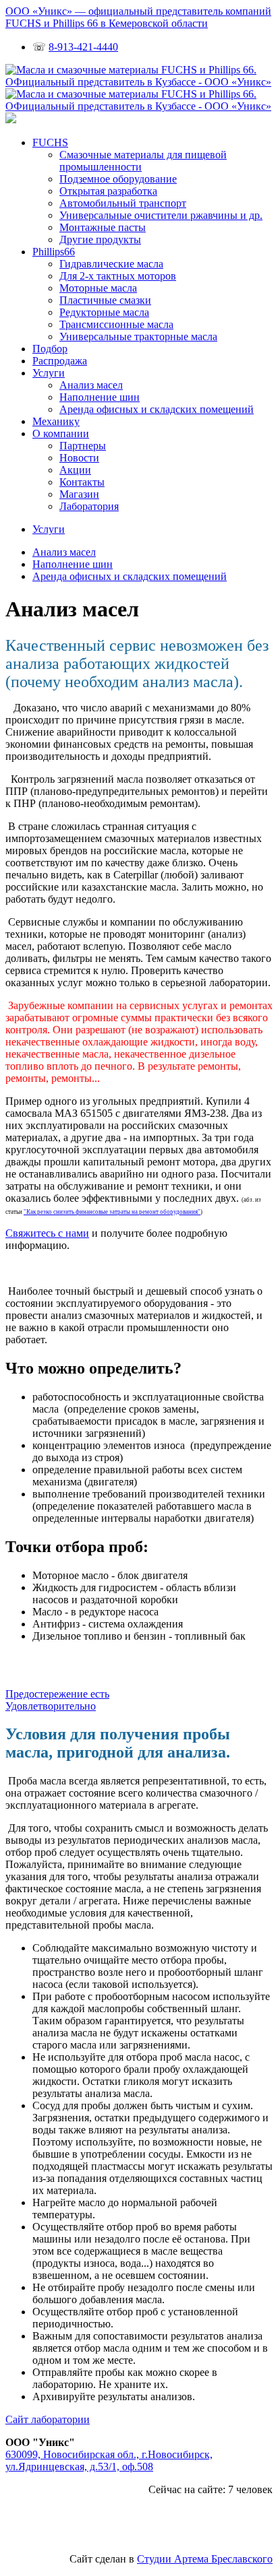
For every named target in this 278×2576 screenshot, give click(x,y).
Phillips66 (54, 252)
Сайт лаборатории (48, 2419)
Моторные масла (98, 288)
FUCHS (50, 142)
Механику (56, 421)
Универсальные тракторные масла (138, 336)
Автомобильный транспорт (123, 203)
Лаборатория (89, 506)
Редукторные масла (104, 312)
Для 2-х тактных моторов (118, 276)
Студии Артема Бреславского (205, 2559)
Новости (79, 458)
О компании (61, 433)
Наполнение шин (100, 397)
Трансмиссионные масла (116, 324)
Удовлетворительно (51, 1706)
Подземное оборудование (118, 179)
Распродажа (60, 361)
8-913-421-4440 (83, 47)
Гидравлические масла (111, 264)
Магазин (79, 494)
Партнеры (83, 446)
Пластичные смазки (105, 300)
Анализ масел (91, 385)
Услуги (49, 373)
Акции (75, 470)
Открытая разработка (108, 191)
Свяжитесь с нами (47, 1233)
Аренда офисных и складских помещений (157, 409)
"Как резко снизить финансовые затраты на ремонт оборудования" (112, 1212)
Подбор (50, 349)
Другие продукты (100, 239)
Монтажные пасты (103, 227)
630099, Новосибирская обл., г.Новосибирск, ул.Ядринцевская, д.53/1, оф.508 (109, 2460)
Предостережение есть (57, 1694)
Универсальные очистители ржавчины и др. (161, 215)
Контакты (82, 482)
